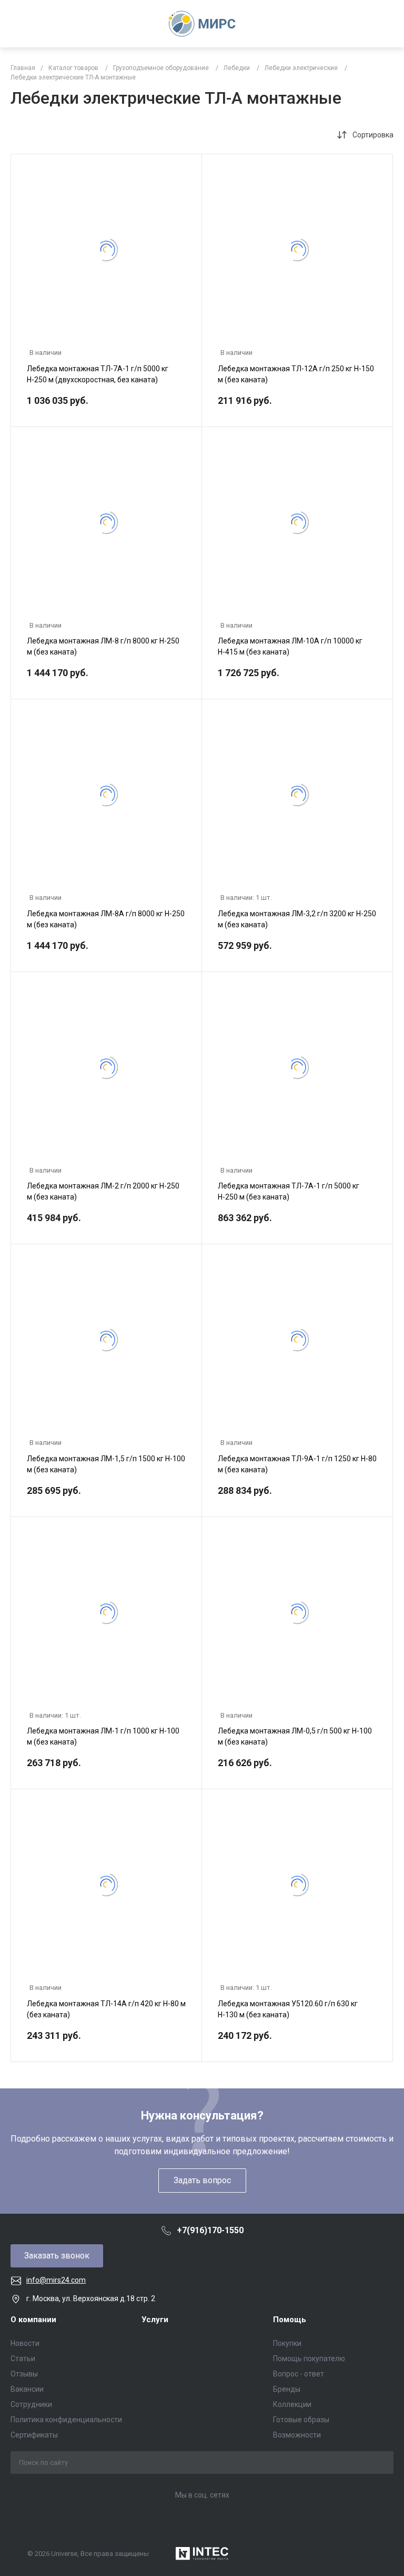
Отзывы (24, 2374)
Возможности (297, 2435)
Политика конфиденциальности (66, 2420)
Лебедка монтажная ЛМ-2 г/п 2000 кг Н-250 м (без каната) (103, 1191)
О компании (33, 2320)
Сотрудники (31, 2404)
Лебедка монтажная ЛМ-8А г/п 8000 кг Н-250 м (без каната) (106, 919)
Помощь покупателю (309, 2359)
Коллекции (292, 2404)
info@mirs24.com (56, 2280)
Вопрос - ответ (299, 2374)
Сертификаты (34, 2435)
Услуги (155, 2320)
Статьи (23, 2359)
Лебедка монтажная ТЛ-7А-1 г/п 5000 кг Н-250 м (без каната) (289, 1191)
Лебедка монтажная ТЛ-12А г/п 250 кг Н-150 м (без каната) (296, 374)
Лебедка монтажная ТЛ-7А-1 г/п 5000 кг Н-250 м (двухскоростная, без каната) (98, 374)
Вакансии (27, 2389)
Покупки (287, 2343)
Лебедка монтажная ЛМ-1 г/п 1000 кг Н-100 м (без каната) (103, 1736)
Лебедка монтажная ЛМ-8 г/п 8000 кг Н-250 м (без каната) (103, 646)
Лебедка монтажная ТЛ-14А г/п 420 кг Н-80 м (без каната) (106, 2009)
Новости (25, 2343)
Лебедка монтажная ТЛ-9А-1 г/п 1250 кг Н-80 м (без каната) (297, 1464)
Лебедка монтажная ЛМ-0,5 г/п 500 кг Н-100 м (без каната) (295, 1736)
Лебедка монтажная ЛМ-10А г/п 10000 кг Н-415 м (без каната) (290, 646)
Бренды (287, 2389)
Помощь (290, 2320)
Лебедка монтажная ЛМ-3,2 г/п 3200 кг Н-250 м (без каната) (297, 919)
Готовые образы (301, 2420)
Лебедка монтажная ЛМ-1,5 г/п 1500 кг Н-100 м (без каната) (106, 1464)
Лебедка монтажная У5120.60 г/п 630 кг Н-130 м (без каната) (288, 2009)
